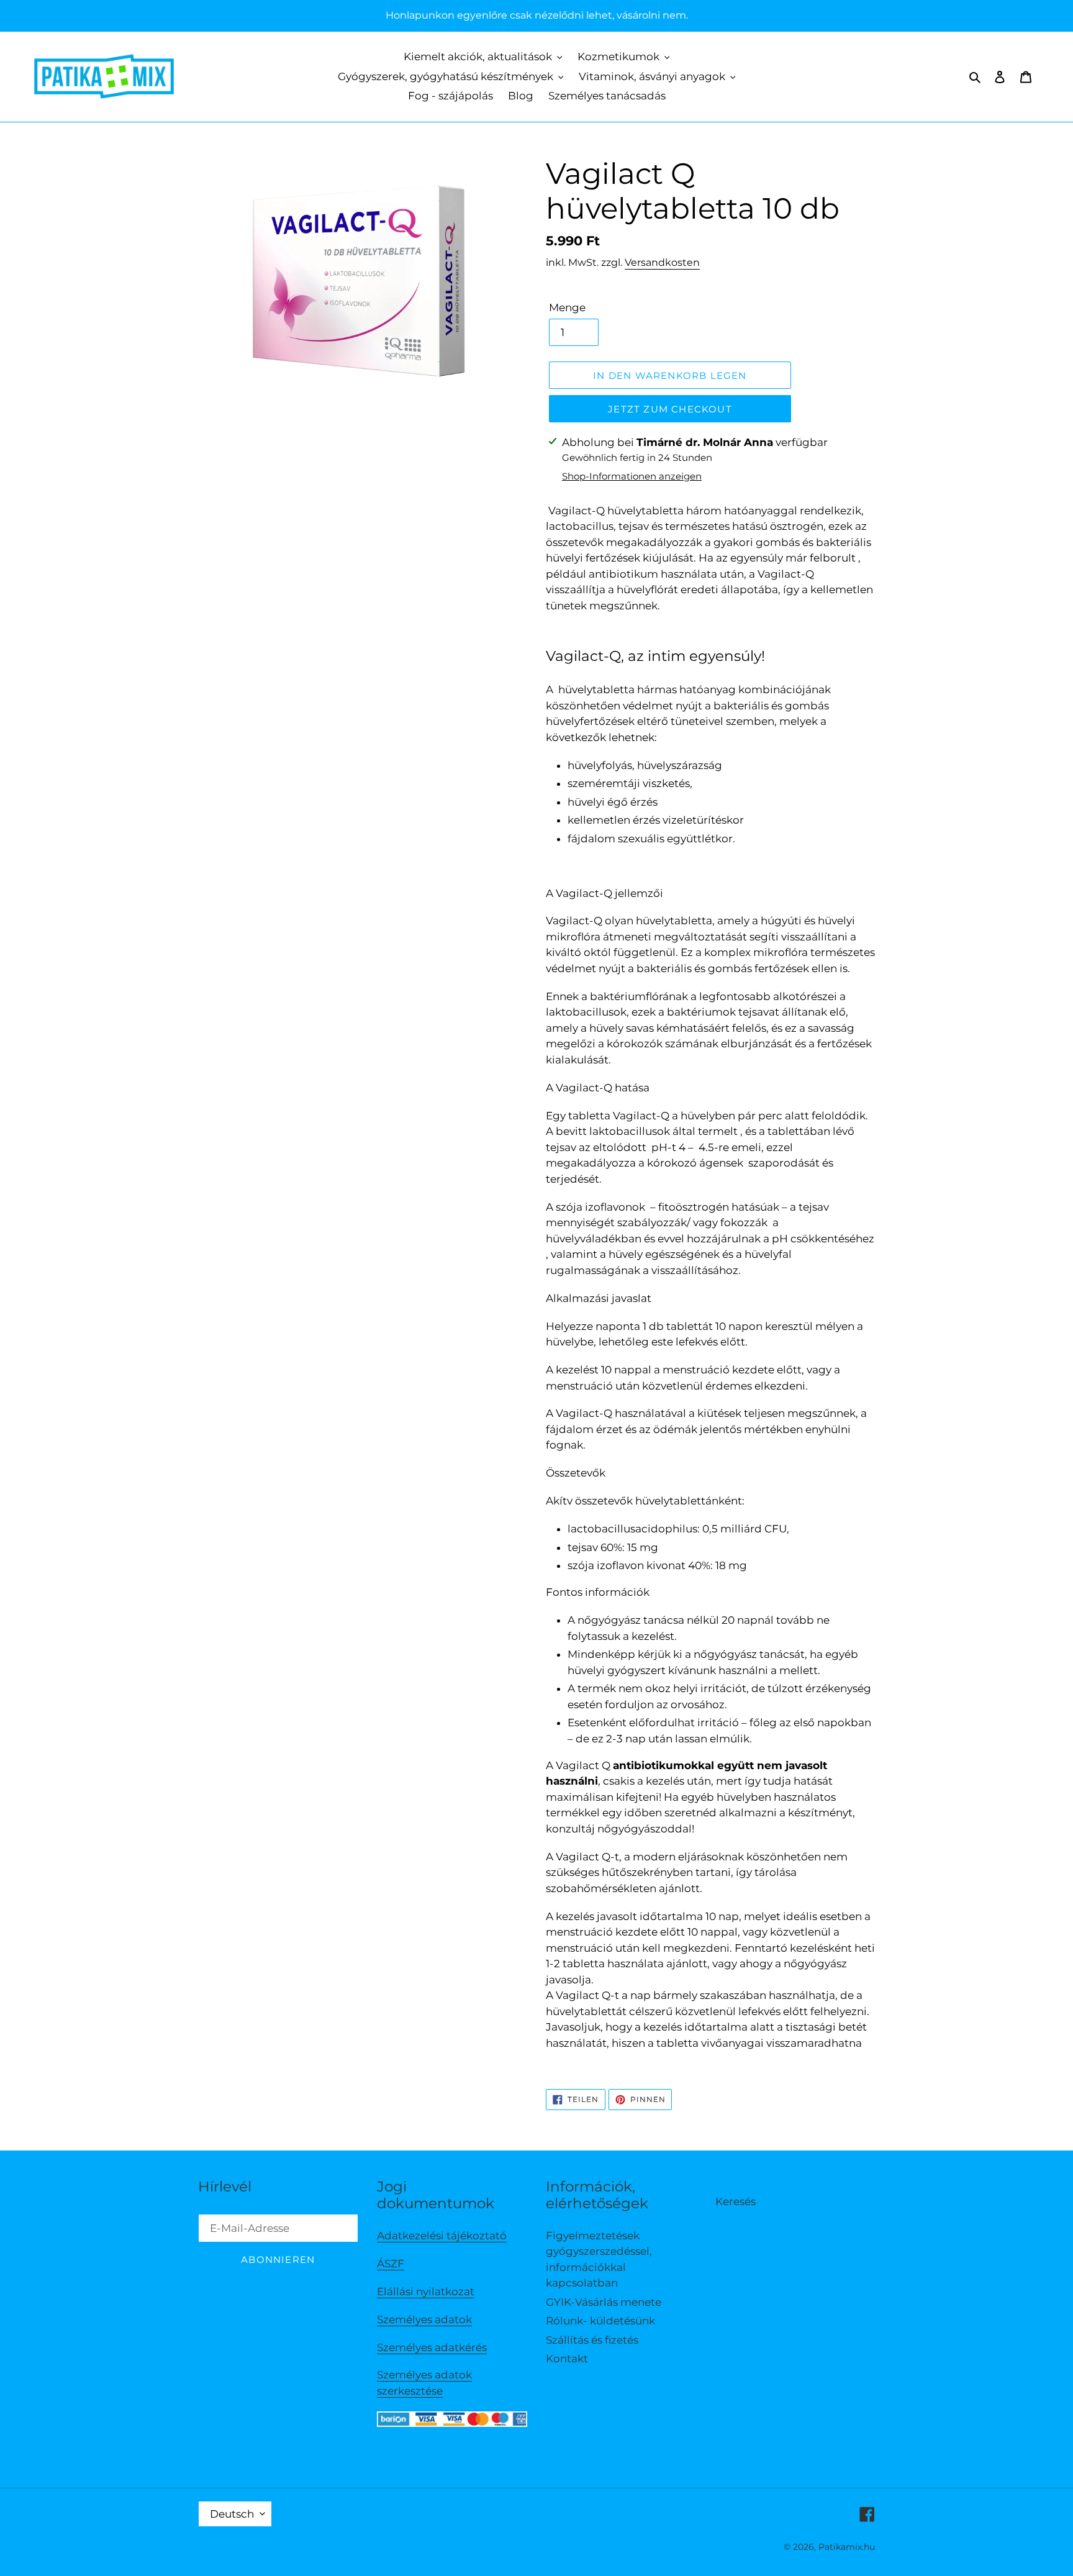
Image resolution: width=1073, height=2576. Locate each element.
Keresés (736, 2201)
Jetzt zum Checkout (670, 409)
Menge (567, 307)
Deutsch (232, 2514)
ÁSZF (391, 2264)
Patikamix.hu (847, 2547)
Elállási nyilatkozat (426, 2292)
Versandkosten (662, 262)
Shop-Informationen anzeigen (632, 476)
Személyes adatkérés (432, 2347)
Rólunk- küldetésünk (600, 2321)
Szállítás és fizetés (592, 2340)
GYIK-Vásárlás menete (604, 2302)
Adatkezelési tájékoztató (442, 2236)
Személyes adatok (424, 2319)
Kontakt (567, 2359)
